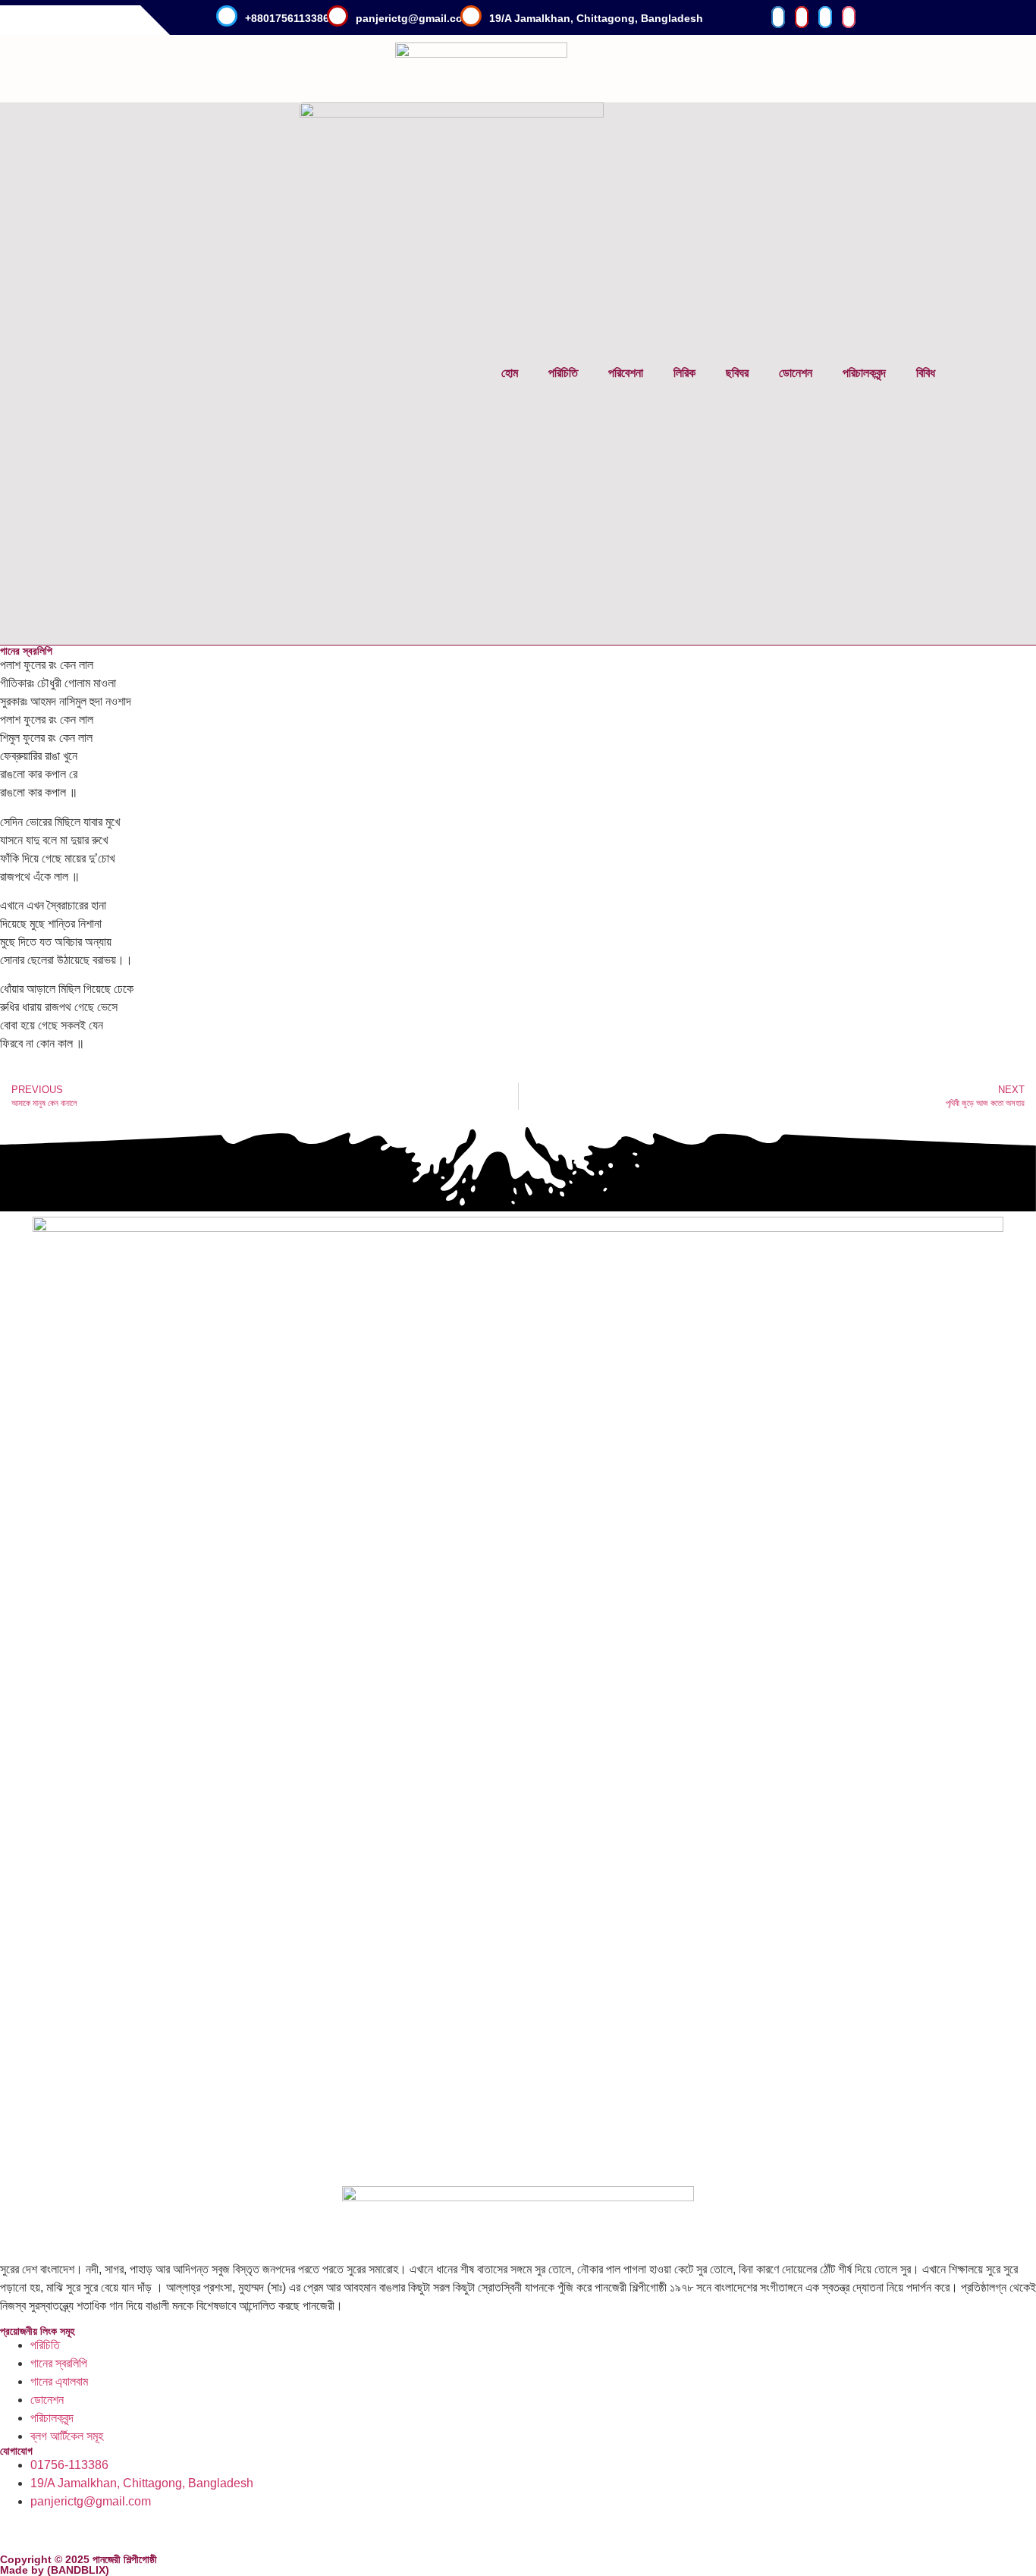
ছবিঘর (737, 373)
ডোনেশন (796, 373)
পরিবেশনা (626, 373)
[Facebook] (19, 2530)
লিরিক (684, 373)
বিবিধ (926, 373)
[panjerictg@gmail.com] (337, 16)
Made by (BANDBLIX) (55, 2570)
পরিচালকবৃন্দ (864, 373)
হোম (510, 373)
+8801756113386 (287, 18)
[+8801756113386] (227, 16)
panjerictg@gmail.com (414, 18)
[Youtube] (142, 2530)
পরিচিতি (563, 373)
